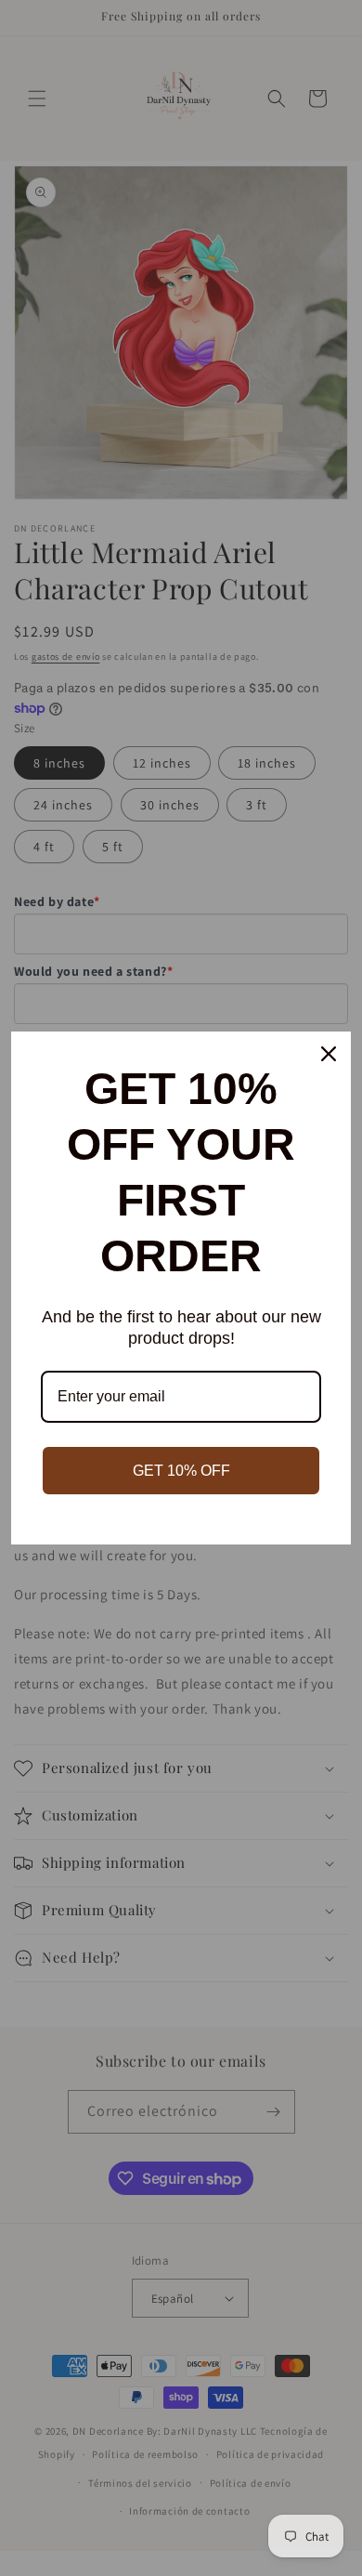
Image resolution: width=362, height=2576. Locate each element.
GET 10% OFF (181, 1471)
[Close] (329, 1054)
